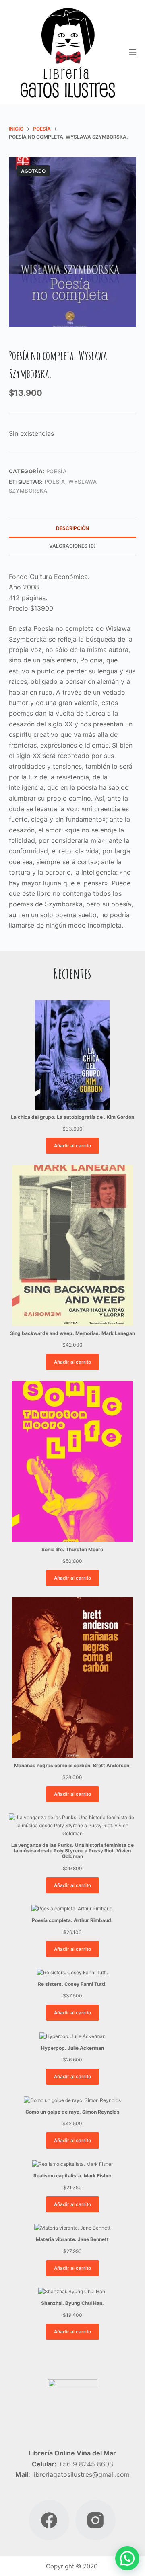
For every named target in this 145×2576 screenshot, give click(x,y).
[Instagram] (95, 2520)
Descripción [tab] (72, 528)
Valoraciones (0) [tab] (72, 546)
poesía (55, 482)
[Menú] (133, 52)
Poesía (57, 471)
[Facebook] (49, 2520)
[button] (127, 2558)
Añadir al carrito (72, 1146)
